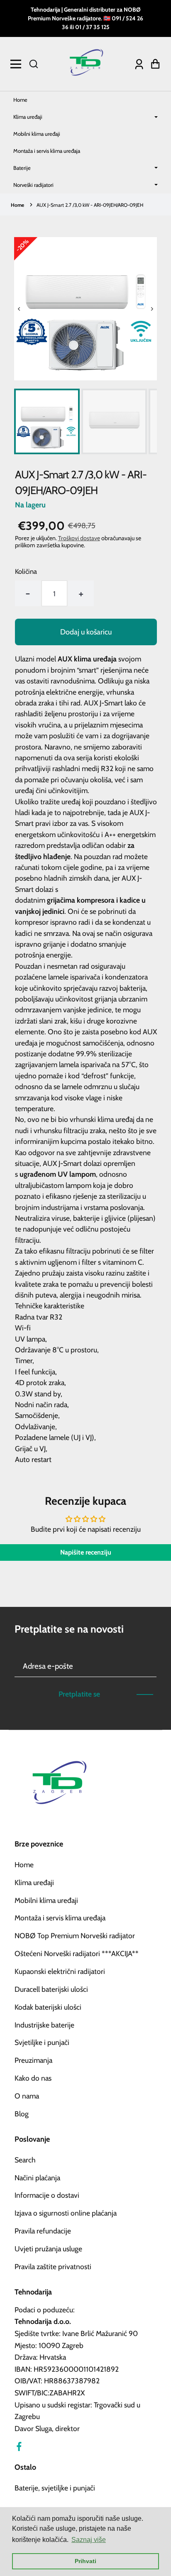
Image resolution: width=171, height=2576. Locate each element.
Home (20, 100)
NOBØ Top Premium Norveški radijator (75, 1936)
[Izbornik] (18, 64)
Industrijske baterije (44, 2025)
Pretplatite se (79, 1694)
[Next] (152, 309)
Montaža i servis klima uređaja (47, 151)
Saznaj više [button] (89, 2540)
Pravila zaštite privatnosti (53, 2266)
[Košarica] (153, 64)
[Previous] (19, 309)
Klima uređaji (28, 117)
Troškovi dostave (79, 538)
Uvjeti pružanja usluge (48, 2249)
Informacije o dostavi (47, 2195)
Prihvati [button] (85, 2561)
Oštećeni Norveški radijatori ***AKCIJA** (77, 1953)
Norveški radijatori (33, 185)
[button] (34, 64)
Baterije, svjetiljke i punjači (55, 2488)
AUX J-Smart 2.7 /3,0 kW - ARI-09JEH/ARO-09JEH (90, 205)
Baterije (22, 168)
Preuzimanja (33, 2060)
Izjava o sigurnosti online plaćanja (66, 2213)
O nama (27, 2096)
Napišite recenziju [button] (86, 1552)
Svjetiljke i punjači (42, 2042)
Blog (22, 2114)
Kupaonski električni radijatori (60, 1971)
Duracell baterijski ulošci (51, 1989)
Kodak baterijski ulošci (48, 2007)
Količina (26, 571)
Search (25, 2160)
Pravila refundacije (43, 2231)
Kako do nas (33, 2078)
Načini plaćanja (37, 2178)
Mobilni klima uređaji (37, 134)
